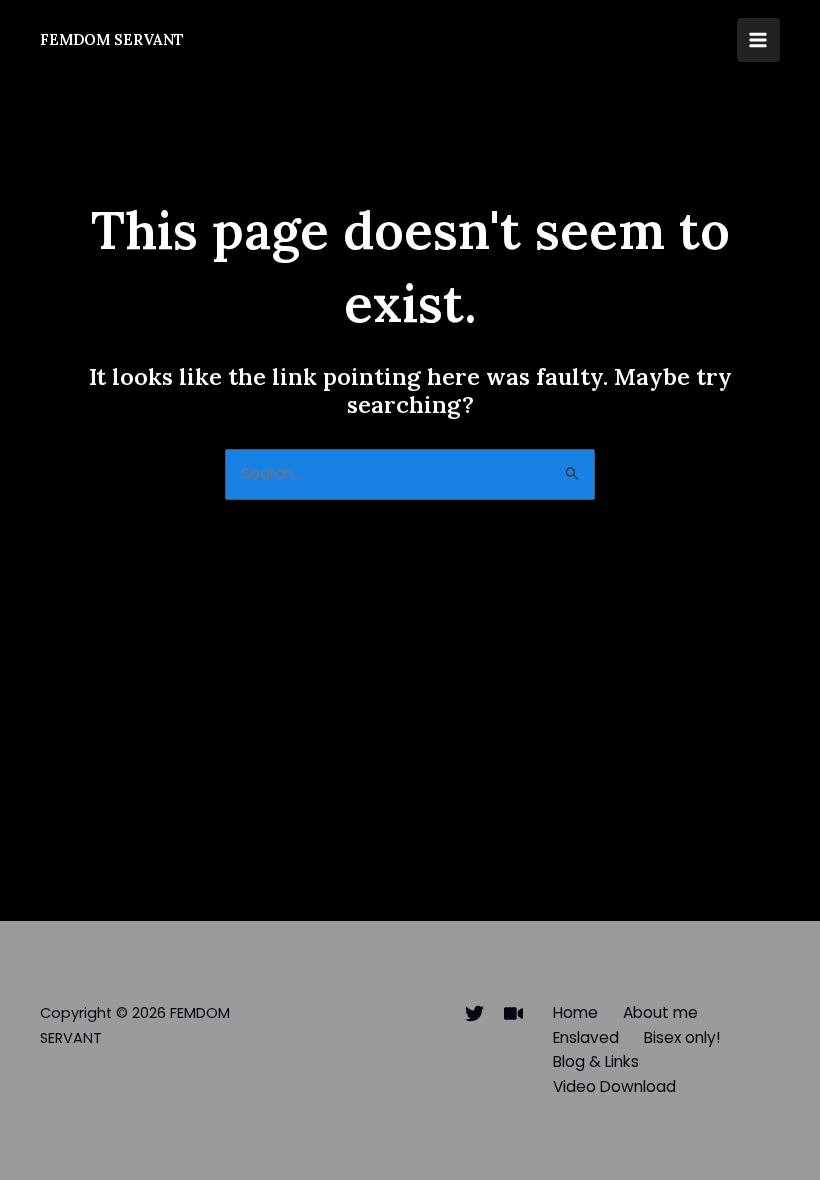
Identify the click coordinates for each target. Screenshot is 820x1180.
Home (575, 1012)
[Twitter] (474, 1013)
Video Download (614, 1086)
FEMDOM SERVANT (112, 39)
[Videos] (513, 1013)
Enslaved (586, 1037)
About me (660, 1012)
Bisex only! (682, 1037)
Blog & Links (596, 1061)
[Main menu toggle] (758, 39)
